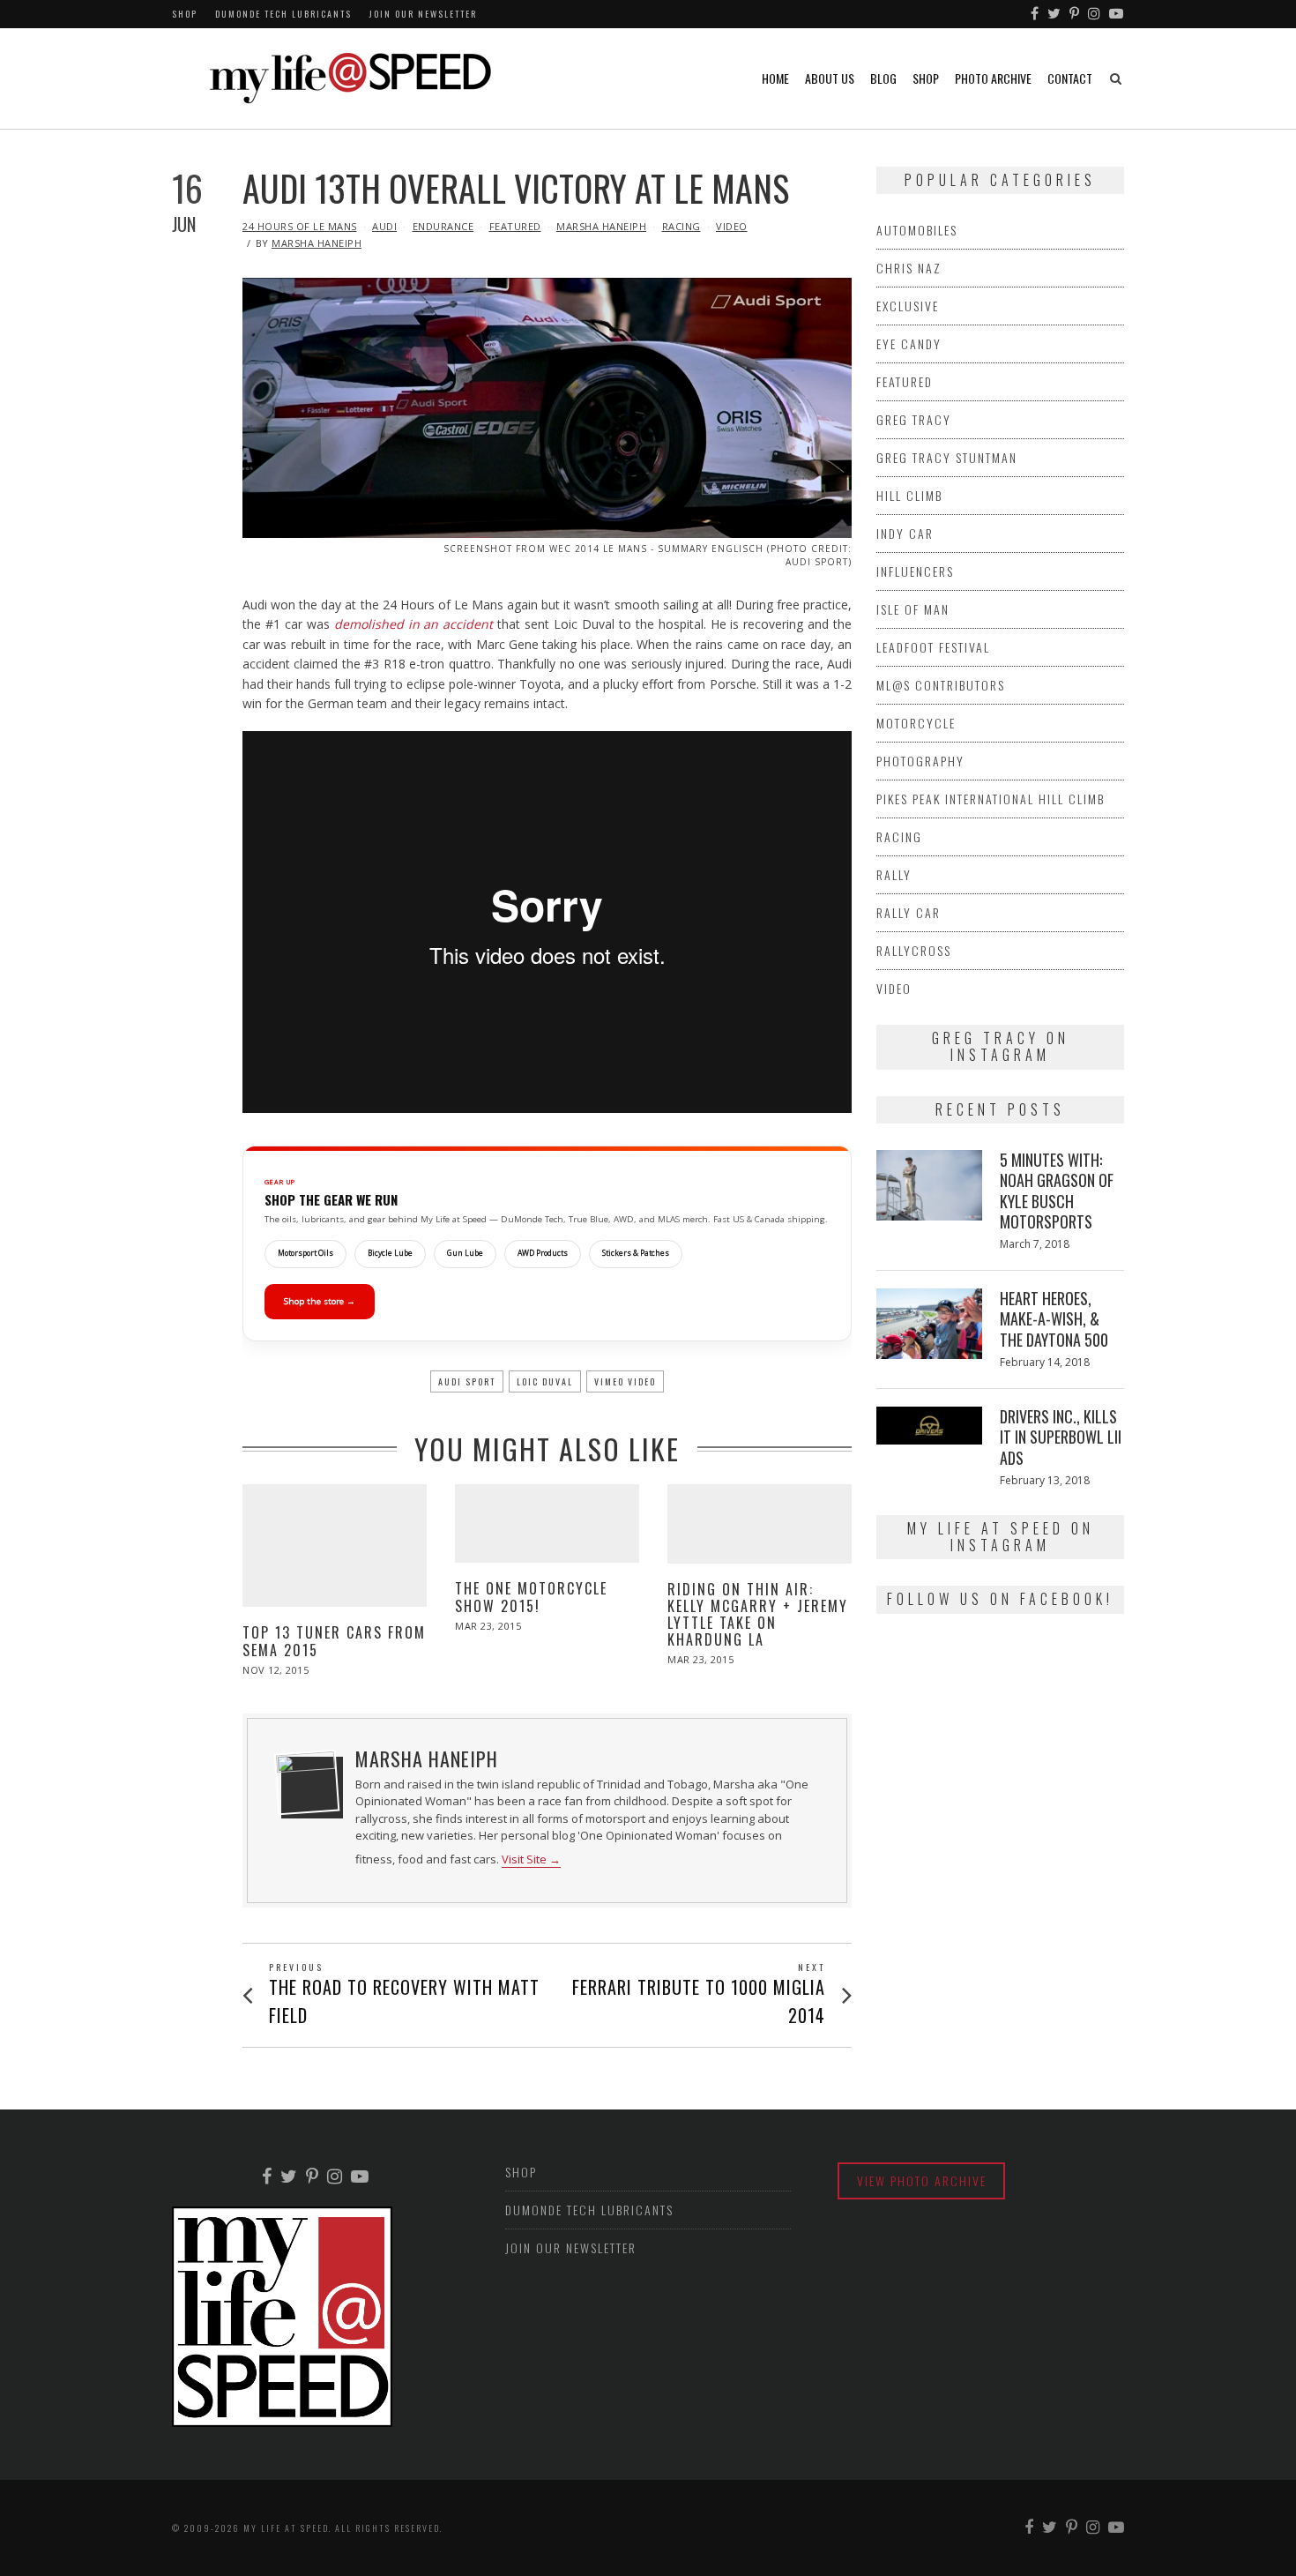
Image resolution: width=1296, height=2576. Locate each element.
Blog (883, 78)
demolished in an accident (414, 624)
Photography (920, 761)
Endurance (443, 226)
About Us (830, 78)
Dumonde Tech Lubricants (283, 14)
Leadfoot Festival (933, 647)
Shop (185, 14)
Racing (682, 226)
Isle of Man (913, 609)
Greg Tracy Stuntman (947, 457)
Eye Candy (909, 343)
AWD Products (543, 1253)
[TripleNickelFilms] (1117, 14)
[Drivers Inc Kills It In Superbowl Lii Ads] (929, 1426)
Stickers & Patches (636, 1253)
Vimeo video (625, 1381)
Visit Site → (531, 1859)
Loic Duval (545, 1381)
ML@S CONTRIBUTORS (941, 685)
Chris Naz (909, 268)
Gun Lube (465, 1253)
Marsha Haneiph (601, 226)
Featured (515, 226)
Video (732, 226)
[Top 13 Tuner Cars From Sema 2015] (335, 1546)
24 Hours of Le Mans (300, 226)
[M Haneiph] (307, 1782)
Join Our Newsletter (423, 14)
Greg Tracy (914, 419)
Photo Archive (993, 78)
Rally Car (909, 912)
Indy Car (905, 533)
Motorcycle (916, 723)
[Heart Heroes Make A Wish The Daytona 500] (929, 1324)
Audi (384, 226)
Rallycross (914, 950)
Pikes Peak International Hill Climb (991, 799)
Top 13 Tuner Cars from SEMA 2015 (334, 1641)
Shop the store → (320, 1301)
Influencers (915, 571)
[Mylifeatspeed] (1035, 14)
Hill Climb (909, 495)
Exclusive (908, 306)
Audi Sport (467, 1381)
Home (775, 78)
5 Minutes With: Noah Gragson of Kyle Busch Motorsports (1057, 1191)
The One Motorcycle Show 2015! (531, 1597)
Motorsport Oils (305, 1253)
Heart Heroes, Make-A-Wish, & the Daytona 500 (1054, 1319)
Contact (1070, 78)
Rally (894, 874)
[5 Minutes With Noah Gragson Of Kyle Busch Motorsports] (929, 1185)
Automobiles (917, 230)
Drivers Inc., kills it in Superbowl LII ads (1061, 1437)
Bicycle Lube (390, 1253)
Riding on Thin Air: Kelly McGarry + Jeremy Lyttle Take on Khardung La (758, 1615)
